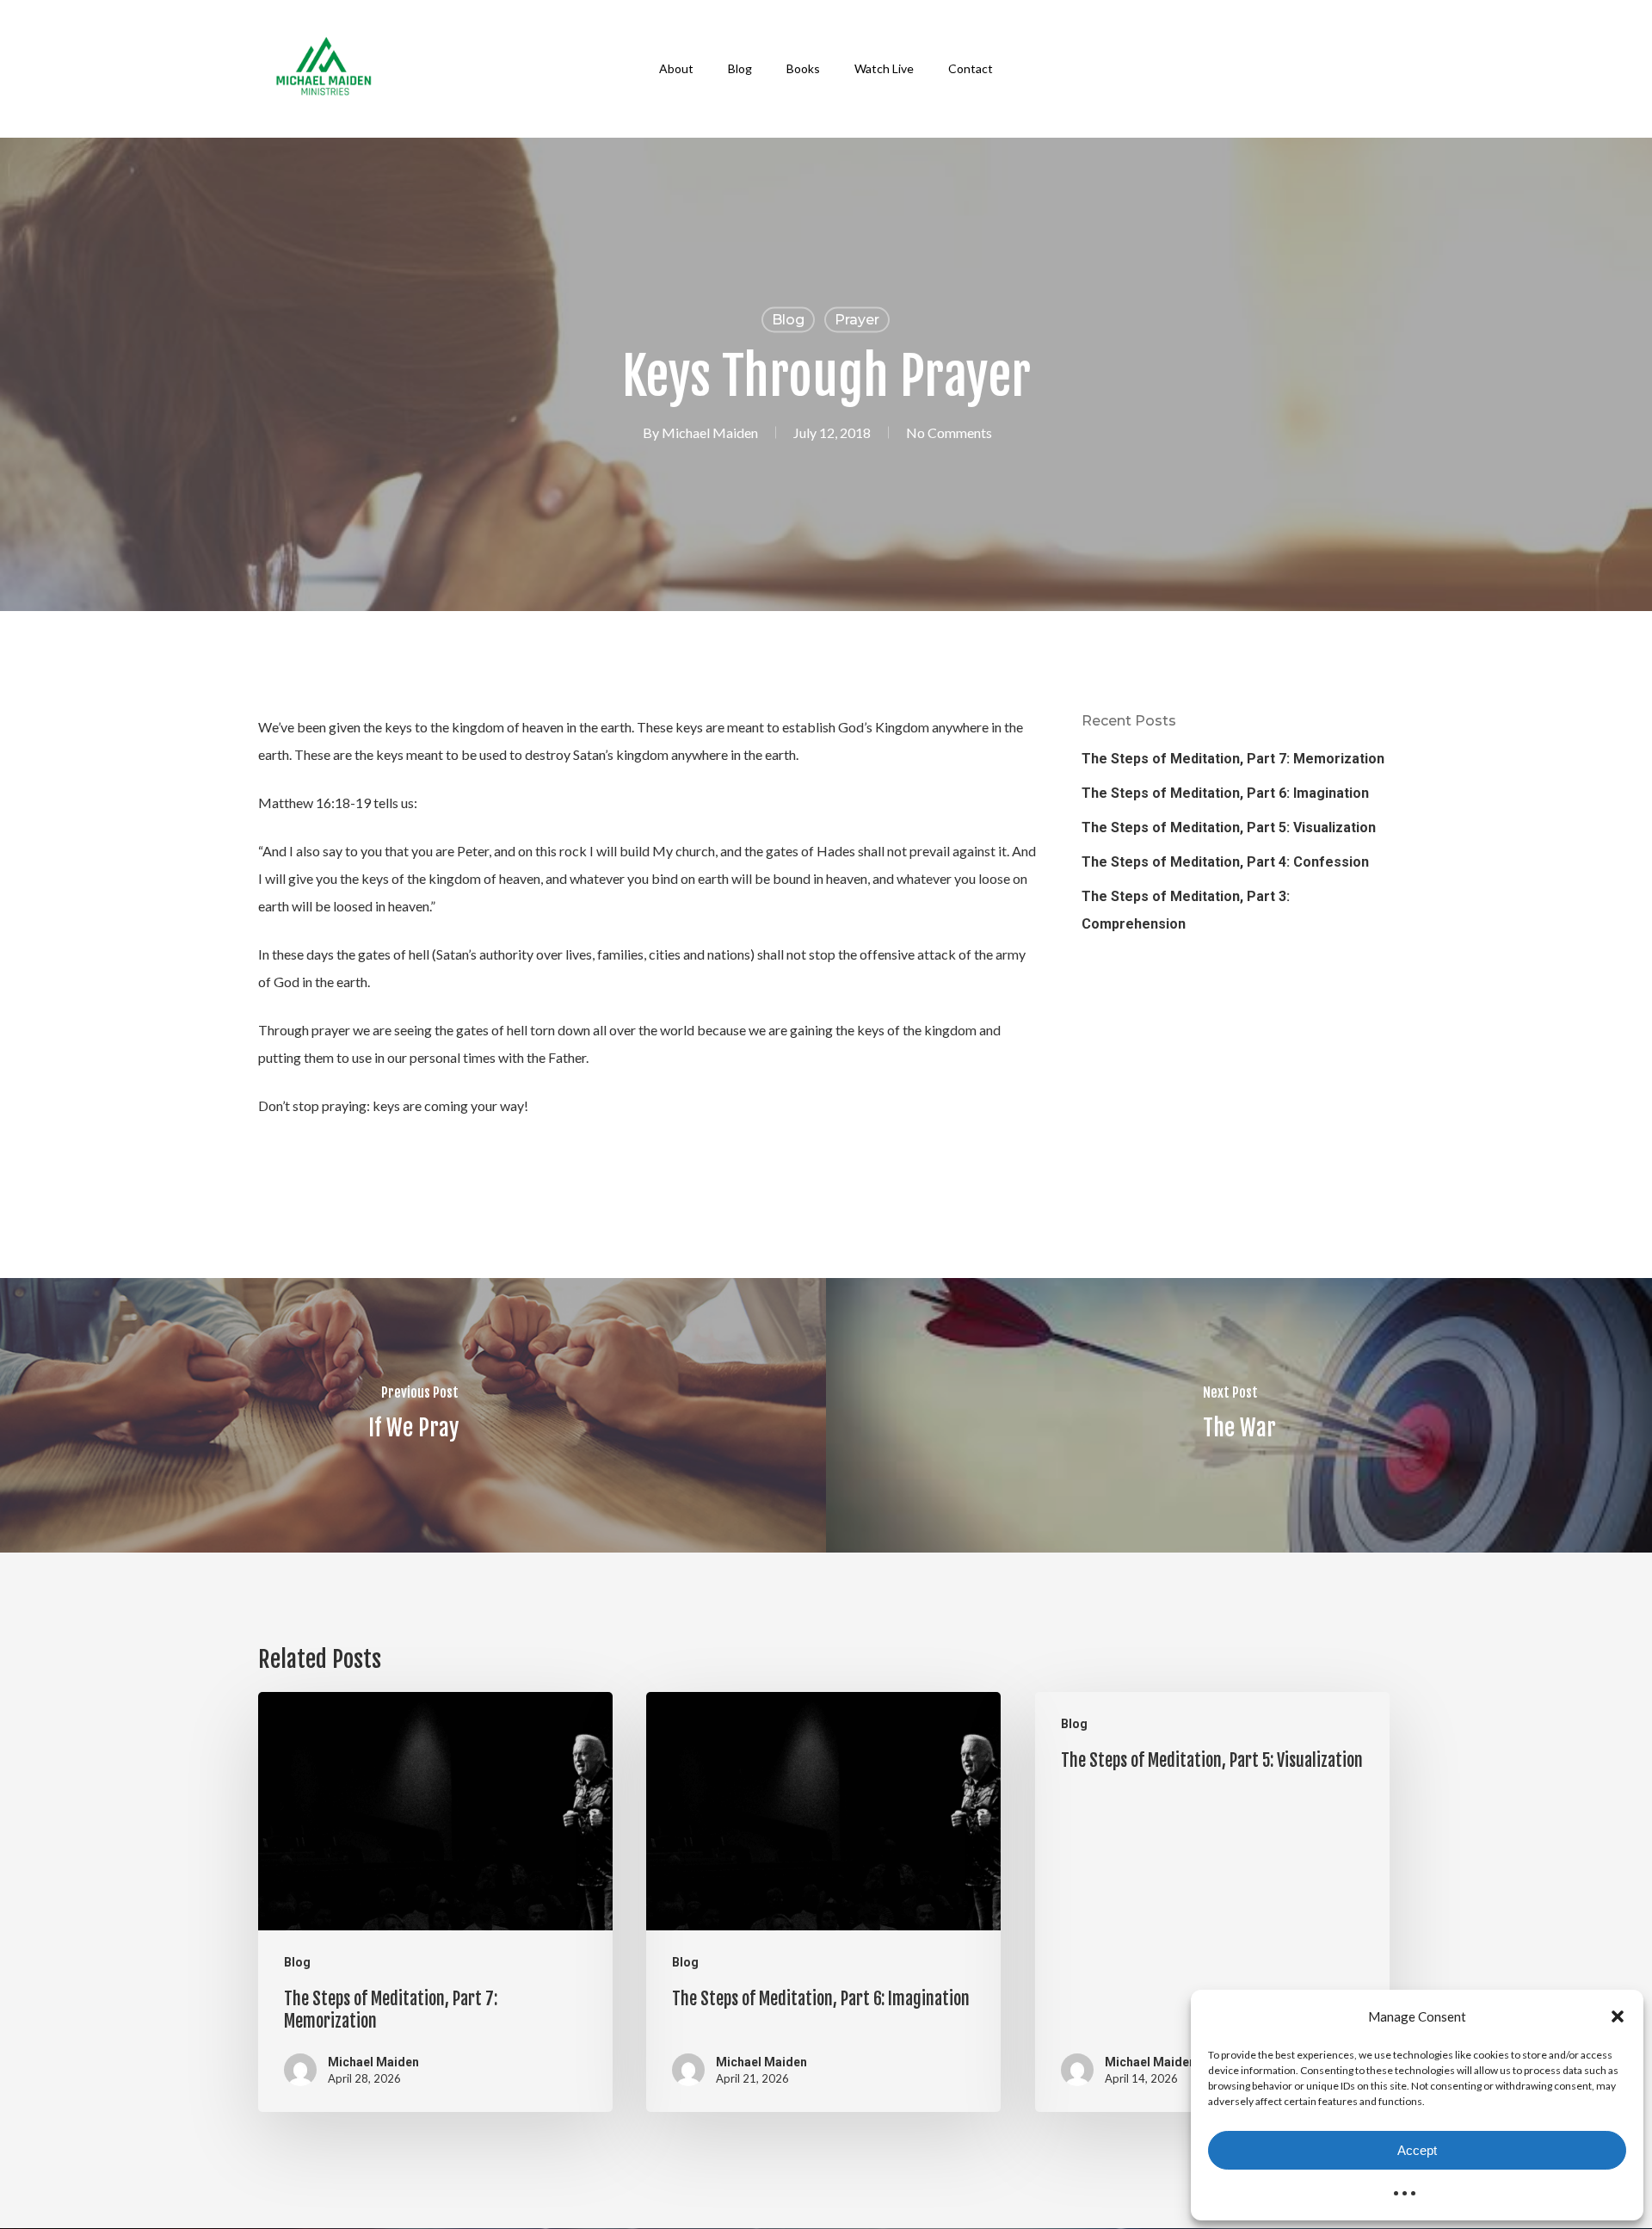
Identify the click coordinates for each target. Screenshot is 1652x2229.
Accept (1417, 2150)
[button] (1618, 2016)
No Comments (949, 432)
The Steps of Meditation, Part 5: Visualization (1229, 827)
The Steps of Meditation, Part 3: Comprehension (1186, 910)
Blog (788, 320)
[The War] (1239, 1415)
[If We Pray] (413, 1415)
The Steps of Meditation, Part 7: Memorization (1233, 759)
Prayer (857, 320)
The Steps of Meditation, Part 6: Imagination (1225, 793)
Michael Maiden (710, 432)
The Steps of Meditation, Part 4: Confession (1225, 862)
